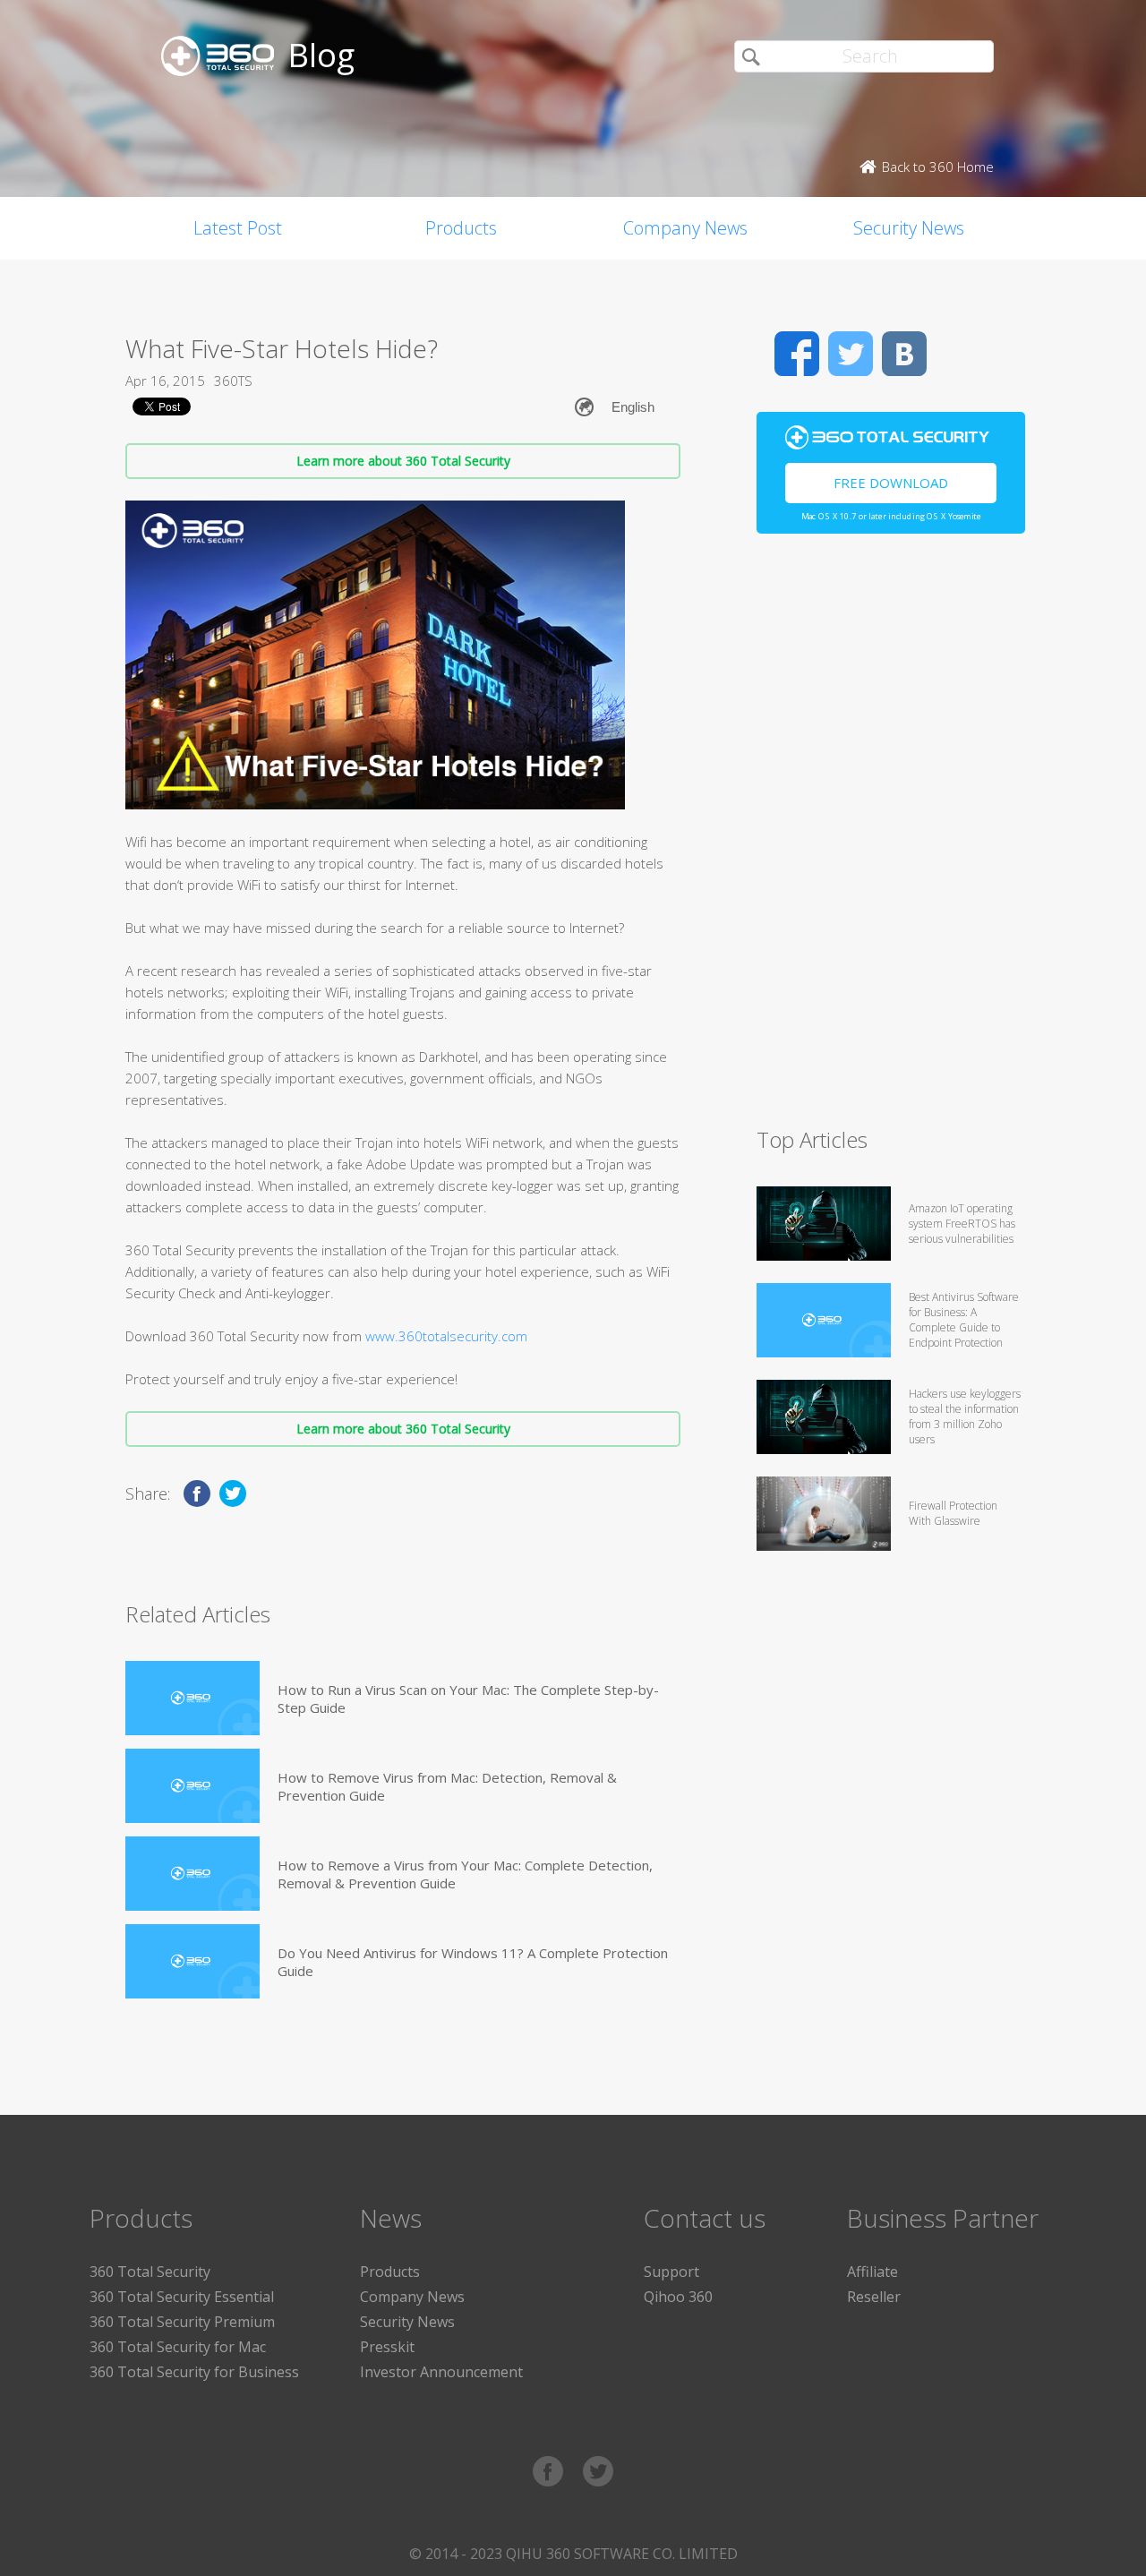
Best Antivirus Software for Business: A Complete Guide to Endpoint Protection (964, 1320)
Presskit (387, 2347)
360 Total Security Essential (182, 2297)
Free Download (891, 483)
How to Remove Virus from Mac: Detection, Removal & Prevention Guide (447, 1786)
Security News (909, 228)
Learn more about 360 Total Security (403, 461)
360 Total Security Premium (182, 2322)
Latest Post (238, 228)
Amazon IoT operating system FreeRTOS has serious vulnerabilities (962, 1224)
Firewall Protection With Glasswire (953, 1513)
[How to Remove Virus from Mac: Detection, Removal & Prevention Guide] (192, 1786)
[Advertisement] (891, 838)
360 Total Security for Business (194, 2372)
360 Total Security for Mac (178, 2347)
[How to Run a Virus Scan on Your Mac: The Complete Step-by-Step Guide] (192, 1698)
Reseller (874, 2297)
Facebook (797, 354)
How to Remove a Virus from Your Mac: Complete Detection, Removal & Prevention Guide (465, 1874)
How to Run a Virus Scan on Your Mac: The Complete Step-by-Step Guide (468, 1699)
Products (461, 228)
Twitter (851, 354)
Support (671, 2272)
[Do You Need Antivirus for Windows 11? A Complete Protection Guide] (192, 1961)
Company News (685, 228)
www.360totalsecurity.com (446, 1336)
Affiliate (872, 2272)
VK (904, 354)
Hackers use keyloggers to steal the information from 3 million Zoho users (965, 1416)
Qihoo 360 (678, 2297)
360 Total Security (150, 2272)
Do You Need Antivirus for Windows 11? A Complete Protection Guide (473, 1962)
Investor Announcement (441, 2372)
